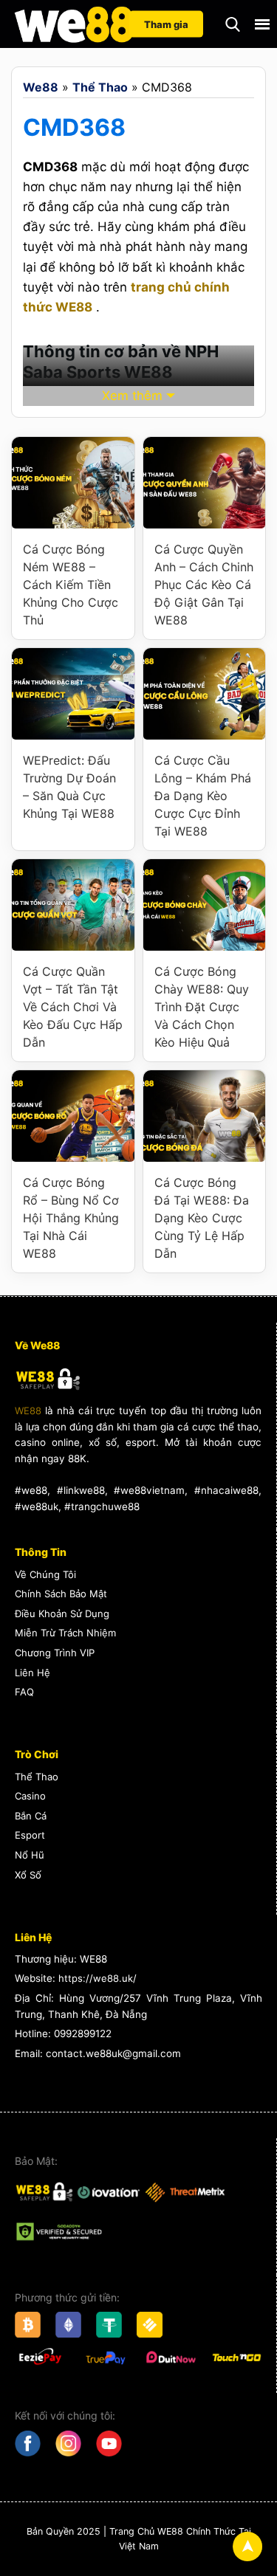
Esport (30, 1835)
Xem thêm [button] (132, 396)
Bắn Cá (31, 1816)
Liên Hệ (33, 1673)
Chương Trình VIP (55, 1653)
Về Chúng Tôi (45, 1574)
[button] (233, 24)
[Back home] (74, 24)
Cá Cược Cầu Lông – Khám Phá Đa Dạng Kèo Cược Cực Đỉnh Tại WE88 (203, 796)
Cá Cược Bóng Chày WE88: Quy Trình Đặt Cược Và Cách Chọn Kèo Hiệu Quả (202, 1007)
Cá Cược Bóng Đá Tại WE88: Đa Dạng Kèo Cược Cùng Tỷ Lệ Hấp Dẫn (202, 1218)
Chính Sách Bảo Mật (61, 1594)
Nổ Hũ (30, 1855)
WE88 (28, 1411)
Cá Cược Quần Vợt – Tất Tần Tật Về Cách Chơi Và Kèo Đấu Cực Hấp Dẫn (73, 1007)
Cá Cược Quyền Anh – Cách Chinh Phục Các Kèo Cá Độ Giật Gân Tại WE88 (204, 585)
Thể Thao (100, 87)
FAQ (24, 1692)
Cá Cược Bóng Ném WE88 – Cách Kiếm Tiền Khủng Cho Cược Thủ (71, 585)
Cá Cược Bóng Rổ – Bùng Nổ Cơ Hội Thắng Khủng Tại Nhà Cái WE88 (71, 1218)
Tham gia (166, 24)
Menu (262, 24)
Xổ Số (28, 1875)
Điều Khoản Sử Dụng (62, 1614)
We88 (41, 87)
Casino (30, 1796)
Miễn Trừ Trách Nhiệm (65, 1633)
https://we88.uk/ (98, 1978)
